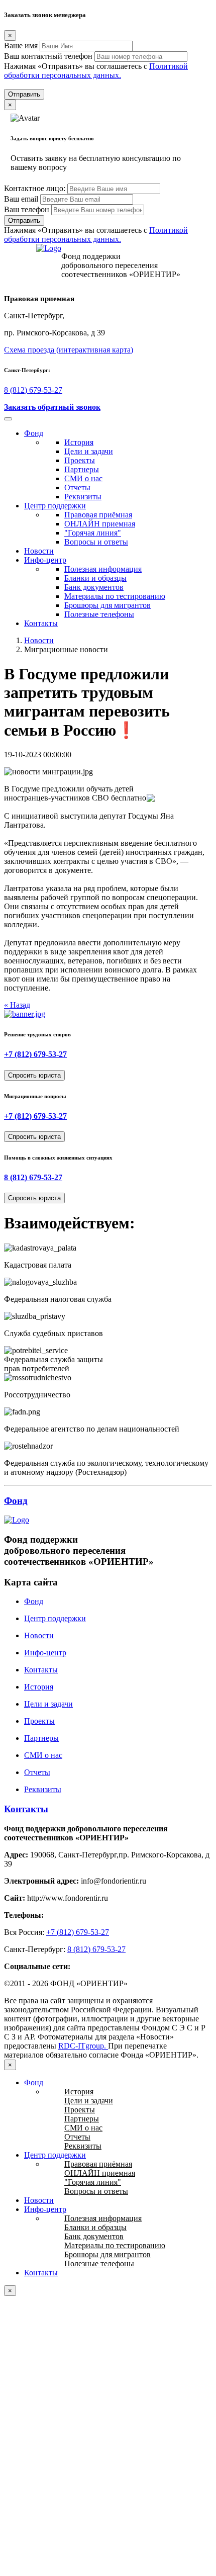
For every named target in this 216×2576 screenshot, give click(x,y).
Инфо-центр (45, 560)
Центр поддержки (55, 506)
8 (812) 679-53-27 (33, 390)
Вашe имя (21, 46)
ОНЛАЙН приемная (100, 524)
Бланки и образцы (95, 578)
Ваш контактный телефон (48, 56)
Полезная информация (103, 569)
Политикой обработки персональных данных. (96, 71)
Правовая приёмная (98, 515)
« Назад (17, 1005)
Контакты (41, 623)
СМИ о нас (83, 478)
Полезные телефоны (99, 614)
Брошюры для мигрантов (107, 605)
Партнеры (82, 469)
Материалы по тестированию (115, 596)
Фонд (34, 433)
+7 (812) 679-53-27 (35, 1054)
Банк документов (94, 587)
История (79, 442)
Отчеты (77, 487)
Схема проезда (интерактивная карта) (69, 350)
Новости (39, 551)
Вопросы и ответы (96, 542)
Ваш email (21, 199)
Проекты (80, 460)
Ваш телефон (27, 209)
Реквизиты (83, 497)
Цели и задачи (89, 451)
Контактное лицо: (35, 188)
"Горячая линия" (93, 533)
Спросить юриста (34, 1075)
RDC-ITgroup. (83, 2046)
